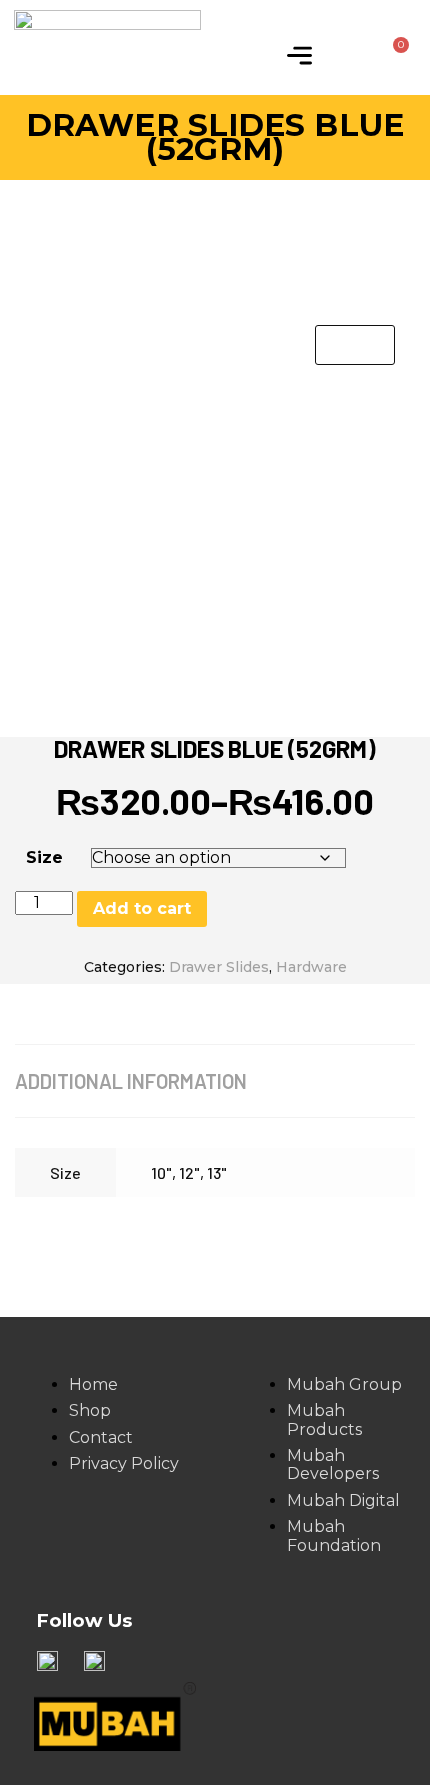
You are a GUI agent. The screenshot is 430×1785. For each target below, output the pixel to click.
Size (44, 857)
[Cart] (393, 55)
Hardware (311, 967)
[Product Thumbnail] (355, 345)
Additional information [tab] (131, 1081)
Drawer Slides (219, 967)
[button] (299, 57)
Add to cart (142, 908)
